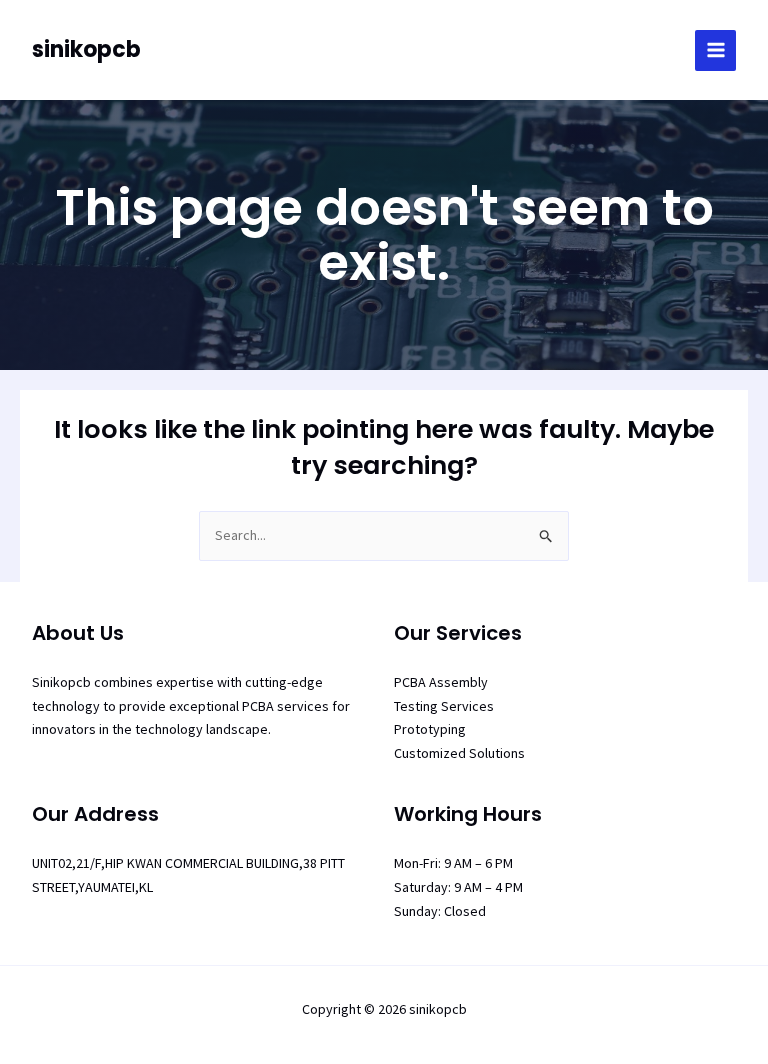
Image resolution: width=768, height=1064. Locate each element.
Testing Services (444, 706)
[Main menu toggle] (715, 50)
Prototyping (430, 729)
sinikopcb (86, 49)
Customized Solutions (459, 753)
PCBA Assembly (441, 682)
